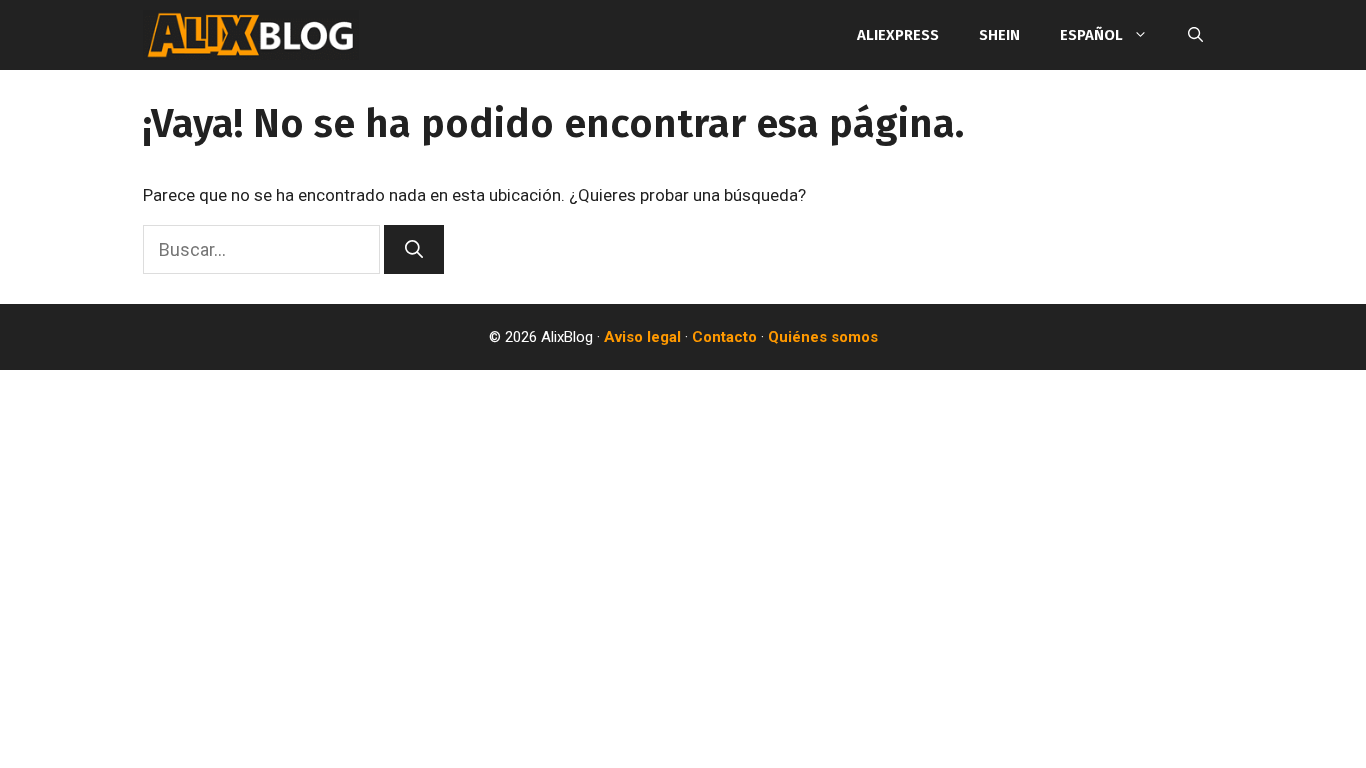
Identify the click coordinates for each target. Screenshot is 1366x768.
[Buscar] (414, 249)
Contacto (724, 337)
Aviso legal (642, 337)
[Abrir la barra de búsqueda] (1195, 35)
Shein (999, 35)
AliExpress (898, 35)
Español (1091, 35)
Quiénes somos (823, 337)
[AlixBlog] (251, 35)
